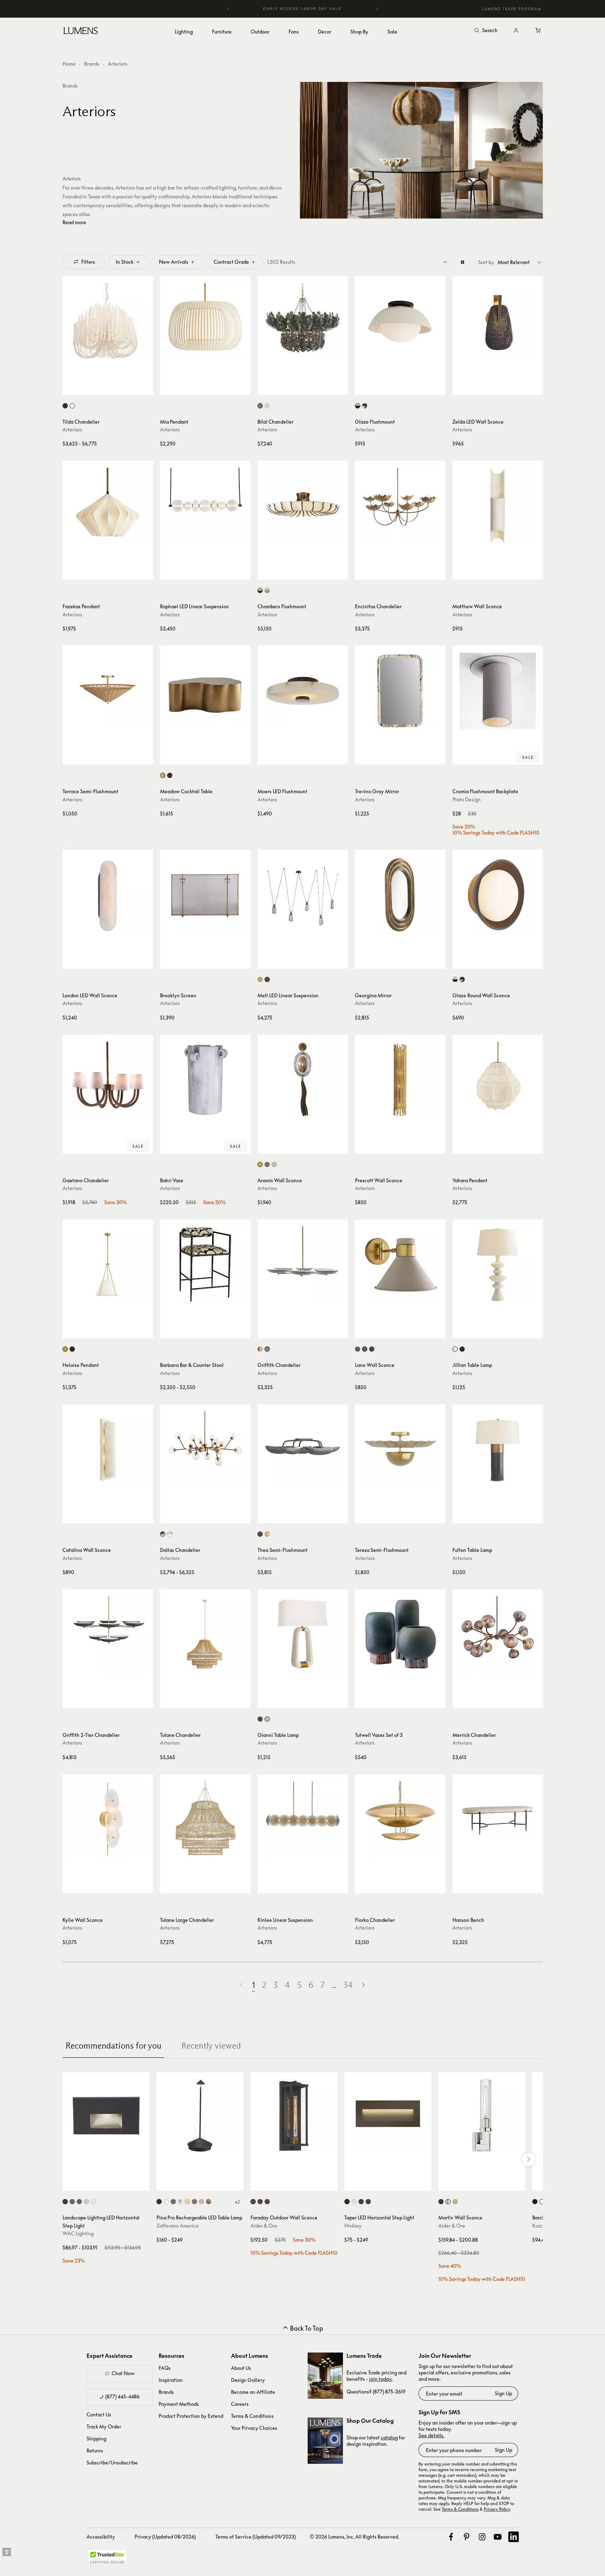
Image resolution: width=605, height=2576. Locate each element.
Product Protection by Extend (191, 2416)
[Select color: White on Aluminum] (93, 2202)
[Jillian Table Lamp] (498, 1265)
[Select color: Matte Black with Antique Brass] (365, 406)
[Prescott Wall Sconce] (400, 1080)
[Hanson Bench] (498, 1819)
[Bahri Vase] (205, 1080)
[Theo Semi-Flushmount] (303, 1450)
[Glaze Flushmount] (400, 321)
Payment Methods (179, 2404)
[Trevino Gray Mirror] (400, 691)
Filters (88, 261)
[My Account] (516, 31)
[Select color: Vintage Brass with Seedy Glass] (163, 1534)
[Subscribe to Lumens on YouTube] (498, 2537)
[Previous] (228, 9)
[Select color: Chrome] (180, 2202)
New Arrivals (174, 262)
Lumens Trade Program (512, 9)
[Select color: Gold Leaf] (267, 1534)
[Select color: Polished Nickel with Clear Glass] (170, 1534)
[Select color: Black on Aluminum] (65, 2202)
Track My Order (104, 2426)
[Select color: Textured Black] (253, 2202)
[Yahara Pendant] (498, 1080)
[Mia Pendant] (205, 321)
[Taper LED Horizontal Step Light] (388, 2116)
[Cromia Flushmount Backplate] (498, 691)
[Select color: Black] (65, 406)
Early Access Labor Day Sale (303, 9)
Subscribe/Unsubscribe (112, 2463)
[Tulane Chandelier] (205, 1634)
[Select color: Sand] (201, 2202)
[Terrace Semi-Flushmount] (108, 691)
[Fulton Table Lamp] (498, 1450)
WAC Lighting (78, 2233)
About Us (241, 2368)
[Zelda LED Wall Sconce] (498, 321)
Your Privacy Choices (254, 2428)
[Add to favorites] (71, 388)
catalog (389, 2437)
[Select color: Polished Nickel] (448, 2202)
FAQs (165, 2368)
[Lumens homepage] (81, 32)
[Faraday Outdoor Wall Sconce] (294, 2116)
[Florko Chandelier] (400, 1819)
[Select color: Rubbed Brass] (455, 2202)
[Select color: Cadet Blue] (267, 1349)
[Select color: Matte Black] (368, 2202)
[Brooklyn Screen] (205, 895)
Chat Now (123, 2373)
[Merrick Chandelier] (498, 1634)
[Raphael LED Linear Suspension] (205, 506)
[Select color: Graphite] (260, 1719)
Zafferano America (177, 2226)
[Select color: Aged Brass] (260, 2202)
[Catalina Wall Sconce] (108, 1450)
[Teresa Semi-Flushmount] (400, 1450)
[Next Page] (363, 1985)
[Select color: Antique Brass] (163, 775)
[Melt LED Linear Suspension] (303, 895)
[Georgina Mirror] (400, 895)
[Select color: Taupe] (365, 1349)
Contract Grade (231, 262)
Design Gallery (248, 2380)
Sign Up (503, 2393)
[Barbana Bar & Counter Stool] (205, 1265)
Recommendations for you (113, 2046)
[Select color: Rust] (194, 2202)
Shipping (96, 2438)
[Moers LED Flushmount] (303, 691)
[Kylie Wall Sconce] (108, 1819)
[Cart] (539, 31)
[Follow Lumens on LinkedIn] (514, 2537)
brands (70, 86)
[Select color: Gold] (187, 2202)
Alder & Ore (264, 2226)
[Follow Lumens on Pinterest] (467, 2537)
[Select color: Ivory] (267, 406)
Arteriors (72, 429)
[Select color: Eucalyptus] (260, 406)
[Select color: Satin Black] (361, 2202)
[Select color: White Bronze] (274, 1164)
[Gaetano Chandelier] (108, 1080)
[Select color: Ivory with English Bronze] (260, 590)
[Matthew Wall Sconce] (498, 506)
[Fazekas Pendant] (108, 506)
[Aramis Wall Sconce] (303, 1080)
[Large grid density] (462, 262)
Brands (92, 64)
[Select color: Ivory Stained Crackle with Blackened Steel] (358, 406)
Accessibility (101, 2537)
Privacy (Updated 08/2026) (165, 2537)
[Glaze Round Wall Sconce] (498, 895)
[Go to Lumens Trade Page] (325, 2376)
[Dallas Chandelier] (205, 1450)
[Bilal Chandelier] (303, 321)
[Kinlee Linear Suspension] (303, 1819)
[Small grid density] (445, 262)
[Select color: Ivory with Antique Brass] (267, 590)
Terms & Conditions (252, 2416)
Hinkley (353, 2226)
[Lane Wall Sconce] (400, 1265)
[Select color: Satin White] (354, 2202)
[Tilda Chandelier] (108, 321)
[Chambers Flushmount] (303, 506)
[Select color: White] (72, 406)
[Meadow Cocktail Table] (205, 691)
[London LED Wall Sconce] (108, 895)
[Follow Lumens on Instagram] (482, 2537)
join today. (381, 2379)
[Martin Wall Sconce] (482, 2116)
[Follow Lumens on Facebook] (451, 2537)
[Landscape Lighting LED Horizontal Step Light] (106, 2116)
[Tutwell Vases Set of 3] (400, 1634)
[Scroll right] (529, 2159)
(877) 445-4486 (122, 2396)
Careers (240, 2404)
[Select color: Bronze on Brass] (79, 2202)
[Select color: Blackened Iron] (260, 1534)
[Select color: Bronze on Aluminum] (72, 2202)
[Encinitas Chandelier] (400, 506)
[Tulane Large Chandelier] (205, 1819)
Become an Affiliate (253, 2392)
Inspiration (171, 2380)
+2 (237, 2202)
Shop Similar (113, 388)
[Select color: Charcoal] (462, 1349)
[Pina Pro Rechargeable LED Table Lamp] (200, 2116)
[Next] (377, 9)
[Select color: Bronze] (170, 775)
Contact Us (99, 2414)
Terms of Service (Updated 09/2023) (256, 2537)
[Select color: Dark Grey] (173, 2202)
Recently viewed (211, 2046)
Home (69, 64)
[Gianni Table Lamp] (303, 1634)
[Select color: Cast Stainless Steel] (86, 2202)
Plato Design (467, 799)
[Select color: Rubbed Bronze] (372, 1349)
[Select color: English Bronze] (267, 979)
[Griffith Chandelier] (303, 1265)
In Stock (125, 262)
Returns (95, 2451)
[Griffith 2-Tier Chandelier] (108, 1634)
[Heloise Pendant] (108, 1265)
